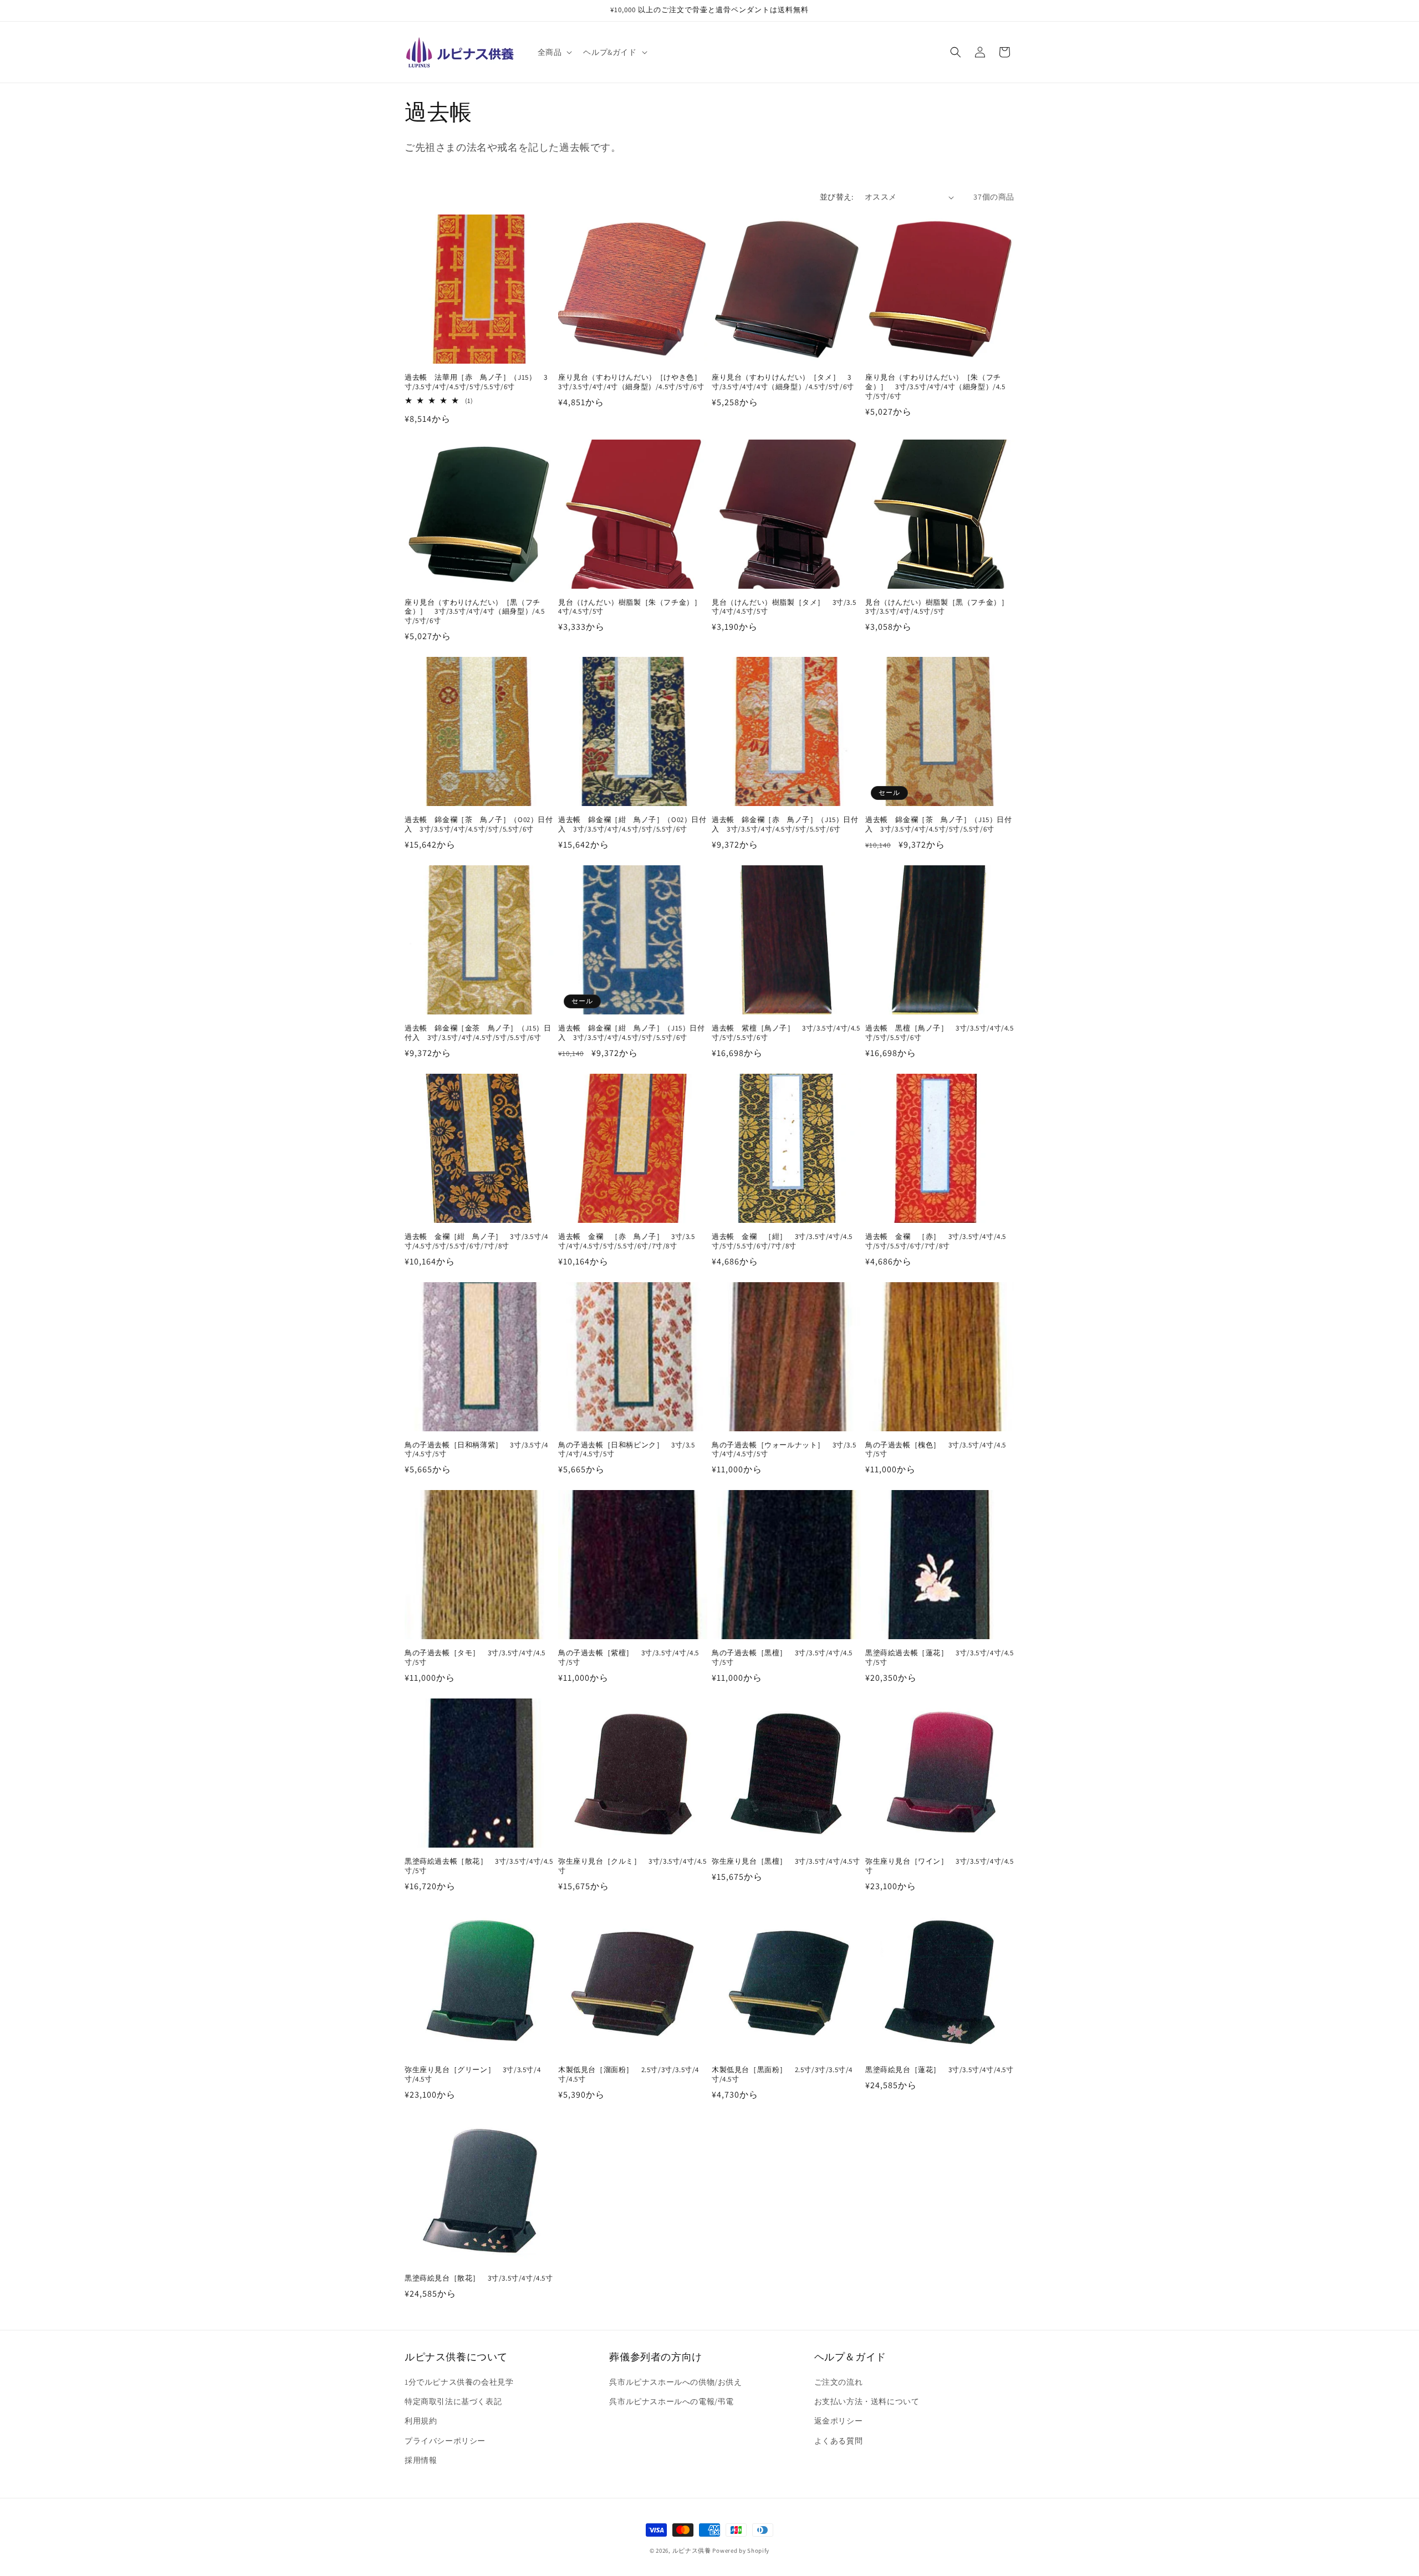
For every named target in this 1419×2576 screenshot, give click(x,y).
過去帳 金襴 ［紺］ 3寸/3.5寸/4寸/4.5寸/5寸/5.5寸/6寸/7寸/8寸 (782, 1241)
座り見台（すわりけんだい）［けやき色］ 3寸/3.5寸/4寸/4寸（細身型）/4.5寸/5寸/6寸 (633, 382)
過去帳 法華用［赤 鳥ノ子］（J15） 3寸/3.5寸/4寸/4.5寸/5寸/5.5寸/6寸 (476, 382)
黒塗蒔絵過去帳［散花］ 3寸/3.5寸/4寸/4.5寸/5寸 (479, 1866)
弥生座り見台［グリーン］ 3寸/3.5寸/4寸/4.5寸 (473, 2075)
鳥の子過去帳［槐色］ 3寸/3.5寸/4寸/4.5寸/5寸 (936, 1450)
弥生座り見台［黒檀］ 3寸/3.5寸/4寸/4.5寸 (786, 1861)
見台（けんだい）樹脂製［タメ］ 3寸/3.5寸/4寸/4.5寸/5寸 (784, 607)
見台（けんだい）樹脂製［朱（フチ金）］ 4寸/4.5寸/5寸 (633, 607)
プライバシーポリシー (445, 2441)
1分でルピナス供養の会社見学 (459, 2382)
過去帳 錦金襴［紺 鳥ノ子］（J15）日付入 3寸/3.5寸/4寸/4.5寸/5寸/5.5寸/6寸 (632, 1033)
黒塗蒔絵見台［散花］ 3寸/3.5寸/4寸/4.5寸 (479, 2278)
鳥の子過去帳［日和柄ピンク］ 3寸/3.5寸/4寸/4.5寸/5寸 (627, 1450)
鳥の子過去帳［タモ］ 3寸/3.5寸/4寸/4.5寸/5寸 (475, 1658)
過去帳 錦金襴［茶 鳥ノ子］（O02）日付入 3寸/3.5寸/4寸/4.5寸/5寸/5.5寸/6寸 (479, 825)
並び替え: (837, 197)
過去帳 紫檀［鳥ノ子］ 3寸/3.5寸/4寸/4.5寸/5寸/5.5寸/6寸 (786, 1033)
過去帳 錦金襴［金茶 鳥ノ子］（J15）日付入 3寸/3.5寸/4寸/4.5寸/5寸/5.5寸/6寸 (478, 1033)
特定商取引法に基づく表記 (453, 2401)
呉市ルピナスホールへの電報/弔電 (672, 2401)
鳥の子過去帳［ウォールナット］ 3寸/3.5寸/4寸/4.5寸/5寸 (784, 1450)
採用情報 (421, 2460)
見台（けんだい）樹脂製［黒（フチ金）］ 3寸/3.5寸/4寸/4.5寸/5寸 (940, 607)
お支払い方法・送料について (867, 2401)
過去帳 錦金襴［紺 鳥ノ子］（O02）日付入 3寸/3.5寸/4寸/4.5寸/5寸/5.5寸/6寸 (632, 825)
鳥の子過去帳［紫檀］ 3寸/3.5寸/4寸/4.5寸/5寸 (629, 1658)
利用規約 (421, 2421)
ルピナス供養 (692, 2551)
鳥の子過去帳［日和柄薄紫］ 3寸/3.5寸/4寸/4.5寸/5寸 (476, 1450)
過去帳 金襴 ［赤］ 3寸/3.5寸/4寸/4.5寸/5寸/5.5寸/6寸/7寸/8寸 (936, 1241)
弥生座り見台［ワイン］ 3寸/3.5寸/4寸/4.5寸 (940, 1866)
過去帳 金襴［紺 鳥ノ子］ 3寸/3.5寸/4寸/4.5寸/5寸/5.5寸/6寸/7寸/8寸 (476, 1241)
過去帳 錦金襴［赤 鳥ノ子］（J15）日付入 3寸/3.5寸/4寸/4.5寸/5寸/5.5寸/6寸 (785, 825)
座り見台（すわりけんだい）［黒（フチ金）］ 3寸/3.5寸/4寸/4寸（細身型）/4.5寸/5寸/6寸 (475, 612)
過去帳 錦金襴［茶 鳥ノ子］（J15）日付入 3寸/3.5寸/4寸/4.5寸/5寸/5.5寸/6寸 (939, 825)
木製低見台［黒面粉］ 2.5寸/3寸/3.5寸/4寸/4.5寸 (782, 2075)
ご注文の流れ (839, 2382)
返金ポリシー (839, 2421)
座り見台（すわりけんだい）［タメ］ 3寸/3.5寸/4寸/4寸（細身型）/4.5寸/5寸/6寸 (783, 382)
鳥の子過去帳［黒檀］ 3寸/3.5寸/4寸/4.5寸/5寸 (782, 1658)
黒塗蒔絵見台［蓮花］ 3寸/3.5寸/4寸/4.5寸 (940, 2070)
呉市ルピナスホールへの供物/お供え (675, 2382)
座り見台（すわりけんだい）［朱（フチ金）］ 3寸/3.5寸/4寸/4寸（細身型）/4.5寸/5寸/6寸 (935, 387)
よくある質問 (839, 2441)
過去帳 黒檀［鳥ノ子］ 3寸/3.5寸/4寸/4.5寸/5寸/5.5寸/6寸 (940, 1033)
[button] (554, 52)
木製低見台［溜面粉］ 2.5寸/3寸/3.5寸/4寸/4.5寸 (629, 2075)
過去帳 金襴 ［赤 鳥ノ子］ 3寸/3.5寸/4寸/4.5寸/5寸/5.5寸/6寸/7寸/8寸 (627, 1241)
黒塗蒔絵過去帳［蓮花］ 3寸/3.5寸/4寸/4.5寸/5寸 (940, 1658)
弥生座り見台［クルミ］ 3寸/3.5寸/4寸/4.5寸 (632, 1866)
